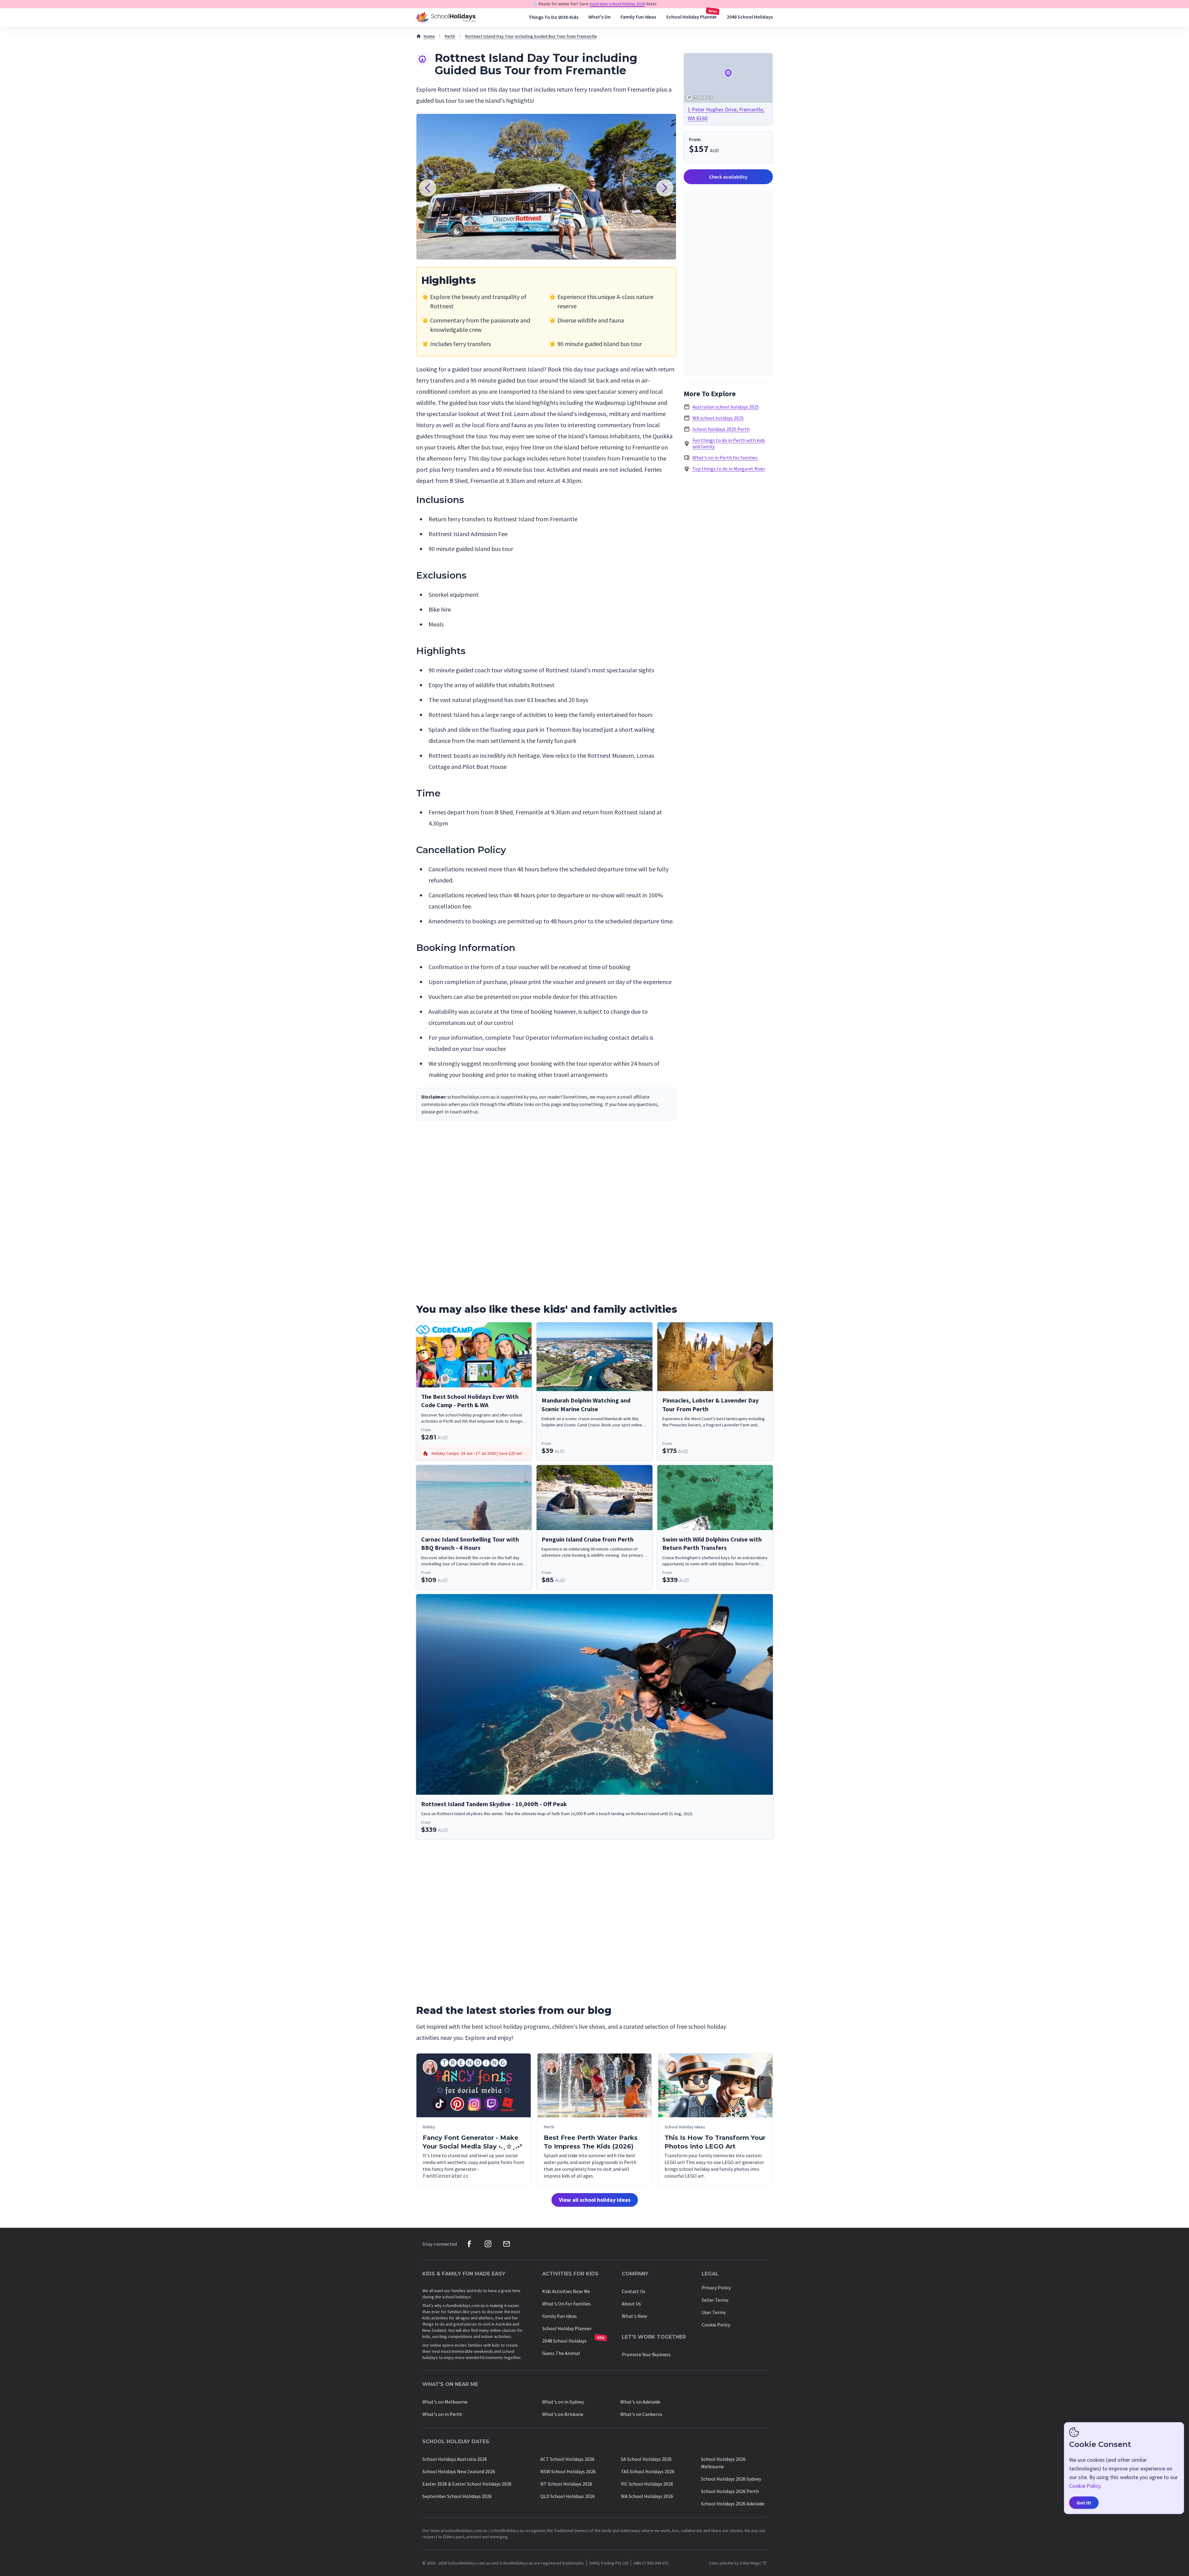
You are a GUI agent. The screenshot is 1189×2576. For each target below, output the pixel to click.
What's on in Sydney (563, 2402)
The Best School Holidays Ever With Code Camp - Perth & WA (470, 1401)
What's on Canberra (641, 2414)
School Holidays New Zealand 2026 (459, 2471)
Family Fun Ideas (638, 17)
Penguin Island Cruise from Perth (588, 1539)
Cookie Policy (716, 2325)
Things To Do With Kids (553, 17)
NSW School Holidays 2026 (568, 2471)
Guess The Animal (561, 2353)
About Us (631, 2304)
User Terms (714, 2312)
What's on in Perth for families (725, 458)
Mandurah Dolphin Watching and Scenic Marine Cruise (586, 1405)
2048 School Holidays (750, 17)
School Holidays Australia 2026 (455, 2459)
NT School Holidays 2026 (566, 2484)
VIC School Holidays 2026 (647, 2484)
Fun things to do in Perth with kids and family (729, 443)
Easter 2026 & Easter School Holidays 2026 (467, 2484)
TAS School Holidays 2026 (648, 2471)
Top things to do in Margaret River (729, 469)
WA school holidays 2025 (718, 418)
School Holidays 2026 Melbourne (723, 2463)
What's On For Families (566, 2304)
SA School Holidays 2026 (646, 2459)
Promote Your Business (646, 2354)
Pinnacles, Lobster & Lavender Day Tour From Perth (710, 1405)
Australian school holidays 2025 (726, 407)
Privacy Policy (716, 2288)
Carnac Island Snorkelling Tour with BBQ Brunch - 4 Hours (470, 1544)
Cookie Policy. (1085, 2486)
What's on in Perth (442, 2414)
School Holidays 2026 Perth (730, 2491)
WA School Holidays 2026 (647, 2496)
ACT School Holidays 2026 (567, 2459)
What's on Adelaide (640, 2402)
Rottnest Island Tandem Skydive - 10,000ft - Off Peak (494, 1804)
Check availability (728, 177)
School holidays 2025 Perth (721, 429)
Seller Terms (715, 2300)
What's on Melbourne (445, 2402)
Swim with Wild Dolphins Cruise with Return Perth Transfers (712, 1544)
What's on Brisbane (563, 2414)
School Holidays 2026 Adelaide (733, 2504)
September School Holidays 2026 (457, 2496)
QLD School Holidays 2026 (568, 2496)
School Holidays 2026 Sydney (731, 2479)
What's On (599, 17)
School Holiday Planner (691, 17)
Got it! (1084, 2503)
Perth (450, 36)
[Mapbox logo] (699, 97)
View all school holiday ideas (595, 2200)
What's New (634, 2316)
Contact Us (634, 2291)
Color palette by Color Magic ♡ (738, 2563)
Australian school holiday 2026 (617, 4)
